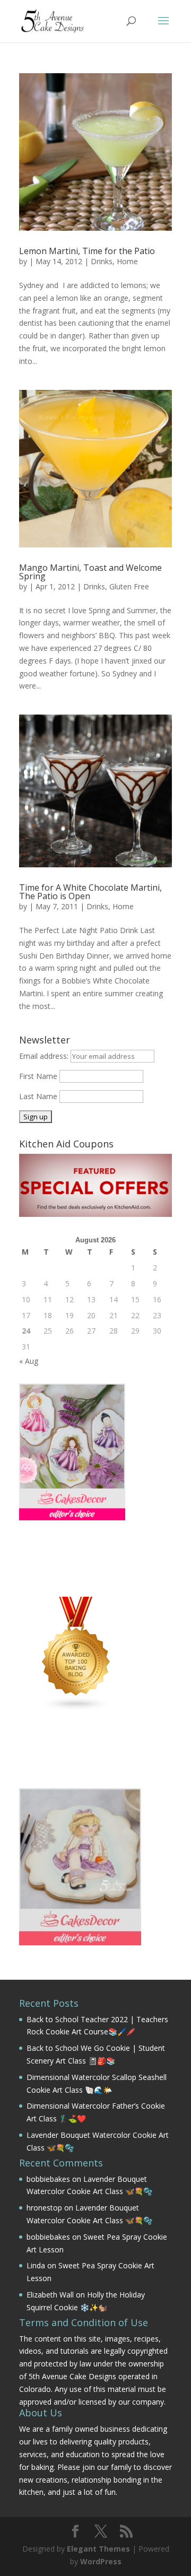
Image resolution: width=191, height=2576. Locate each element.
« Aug (29, 1361)
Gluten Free (129, 586)
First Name (38, 1076)
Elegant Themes (98, 2549)
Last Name (38, 1096)
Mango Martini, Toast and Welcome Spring (90, 572)
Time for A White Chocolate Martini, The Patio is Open (90, 892)
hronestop (44, 2208)
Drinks (102, 261)
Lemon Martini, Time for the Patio (87, 251)
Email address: (45, 1056)
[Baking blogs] (76, 1708)
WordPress (101, 2561)
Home (127, 261)
